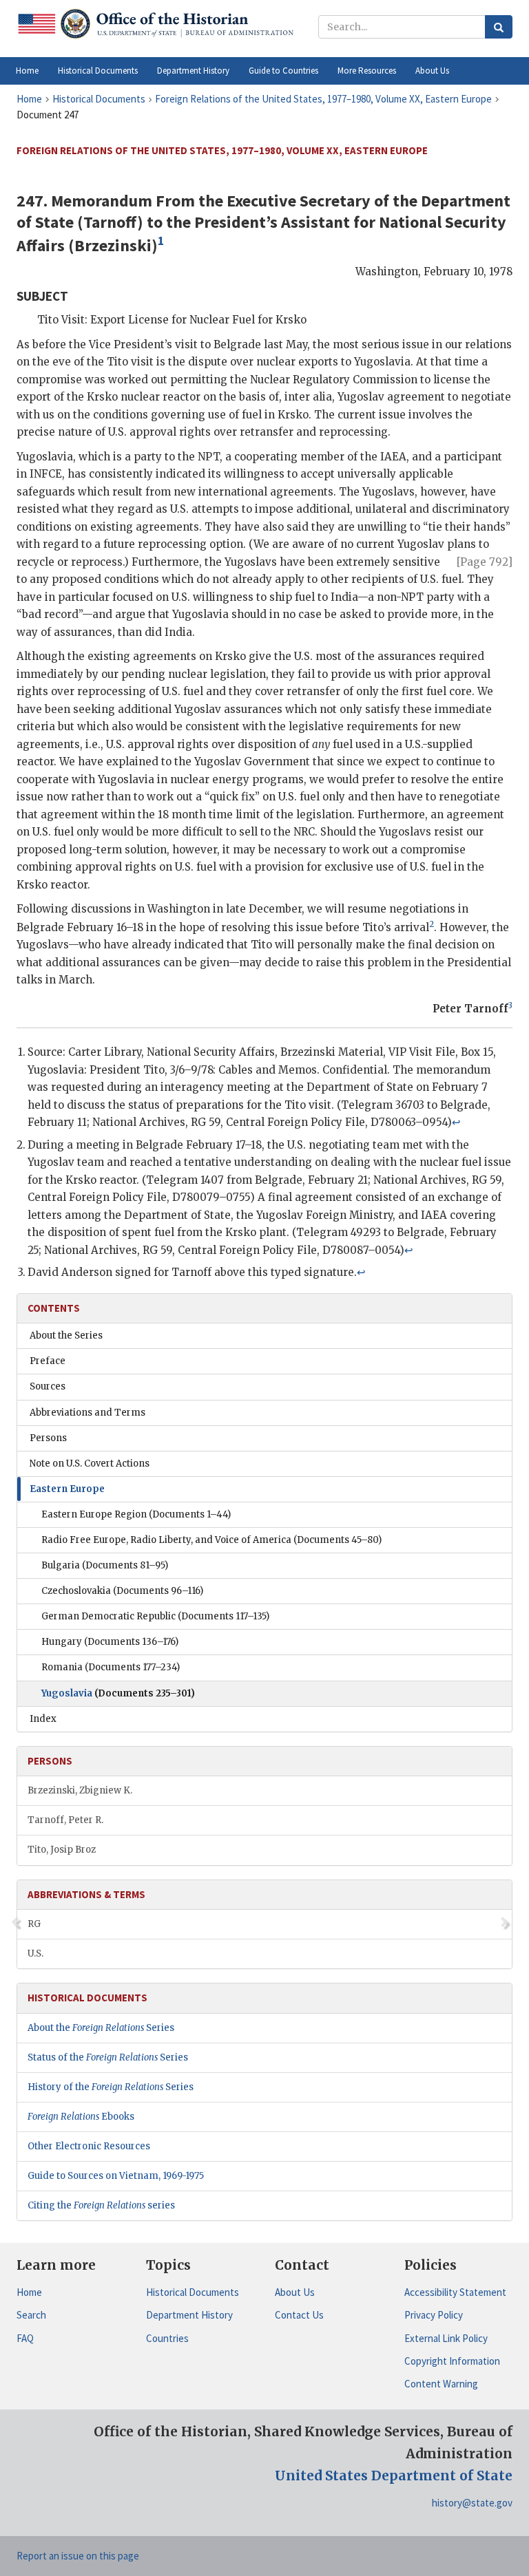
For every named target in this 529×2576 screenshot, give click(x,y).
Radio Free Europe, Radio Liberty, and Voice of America (211, 1540)
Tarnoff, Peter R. (65, 1820)
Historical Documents (193, 2292)
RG (34, 1924)
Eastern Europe (67, 1489)
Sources (48, 1386)
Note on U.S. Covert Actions (90, 1463)
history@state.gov (472, 2503)
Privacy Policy (434, 2315)
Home (29, 2292)
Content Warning (441, 2384)
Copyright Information (452, 2361)
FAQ (25, 2338)
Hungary (110, 1642)
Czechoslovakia (122, 1591)
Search (31, 2315)
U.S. (35, 1954)
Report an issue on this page (78, 2556)
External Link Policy (446, 2338)
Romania (111, 1667)
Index (43, 1719)
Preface (48, 1361)
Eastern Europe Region (136, 1514)
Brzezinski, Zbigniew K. (80, 1790)
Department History (189, 2315)
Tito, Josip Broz (62, 1850)
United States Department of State (394, 2476)
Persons (48, 1438)
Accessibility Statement (455, 2292)
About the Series (66, 1335)
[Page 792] (485, 562)
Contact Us (299, 2315)
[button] (98, 71)
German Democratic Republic (155, 1616)
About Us (295, 2292)
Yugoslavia (118, 1693)
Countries (167, 2338)
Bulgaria (105, 1565)
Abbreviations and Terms (87, 1413)
